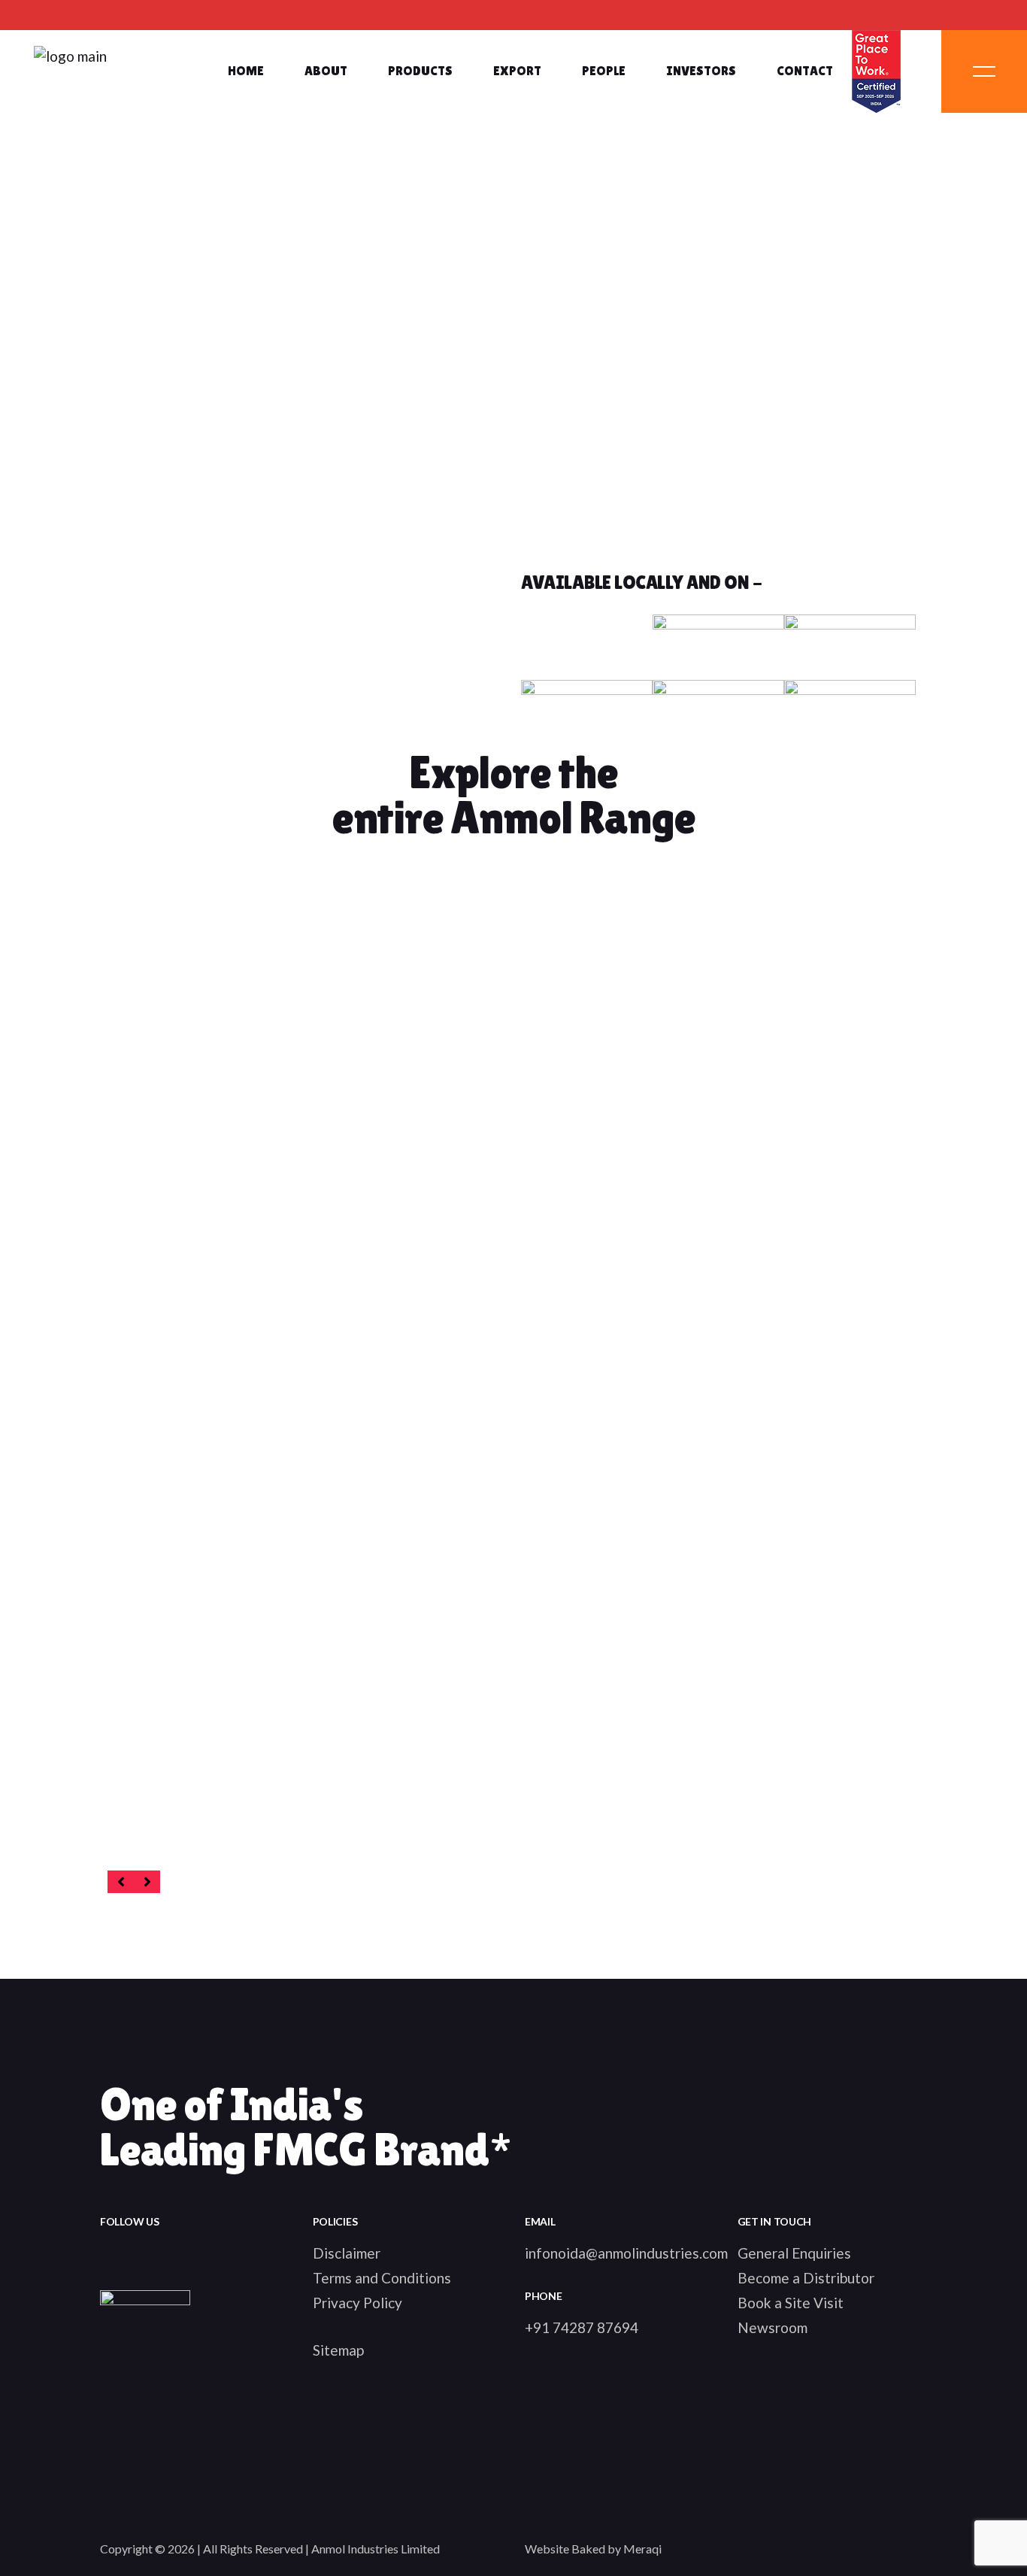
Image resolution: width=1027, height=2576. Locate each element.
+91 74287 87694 (582, 2327)
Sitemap (338, 2350)
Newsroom (773, 2327)
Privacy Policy (357, 2303)
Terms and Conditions (382, 2278)
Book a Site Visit (791, 2303)
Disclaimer (347, 2253)
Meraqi (642, 2549)
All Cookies (145, 1769)
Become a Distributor (806, 2278)
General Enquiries (794, 2253)
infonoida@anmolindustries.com (626, 2253)
